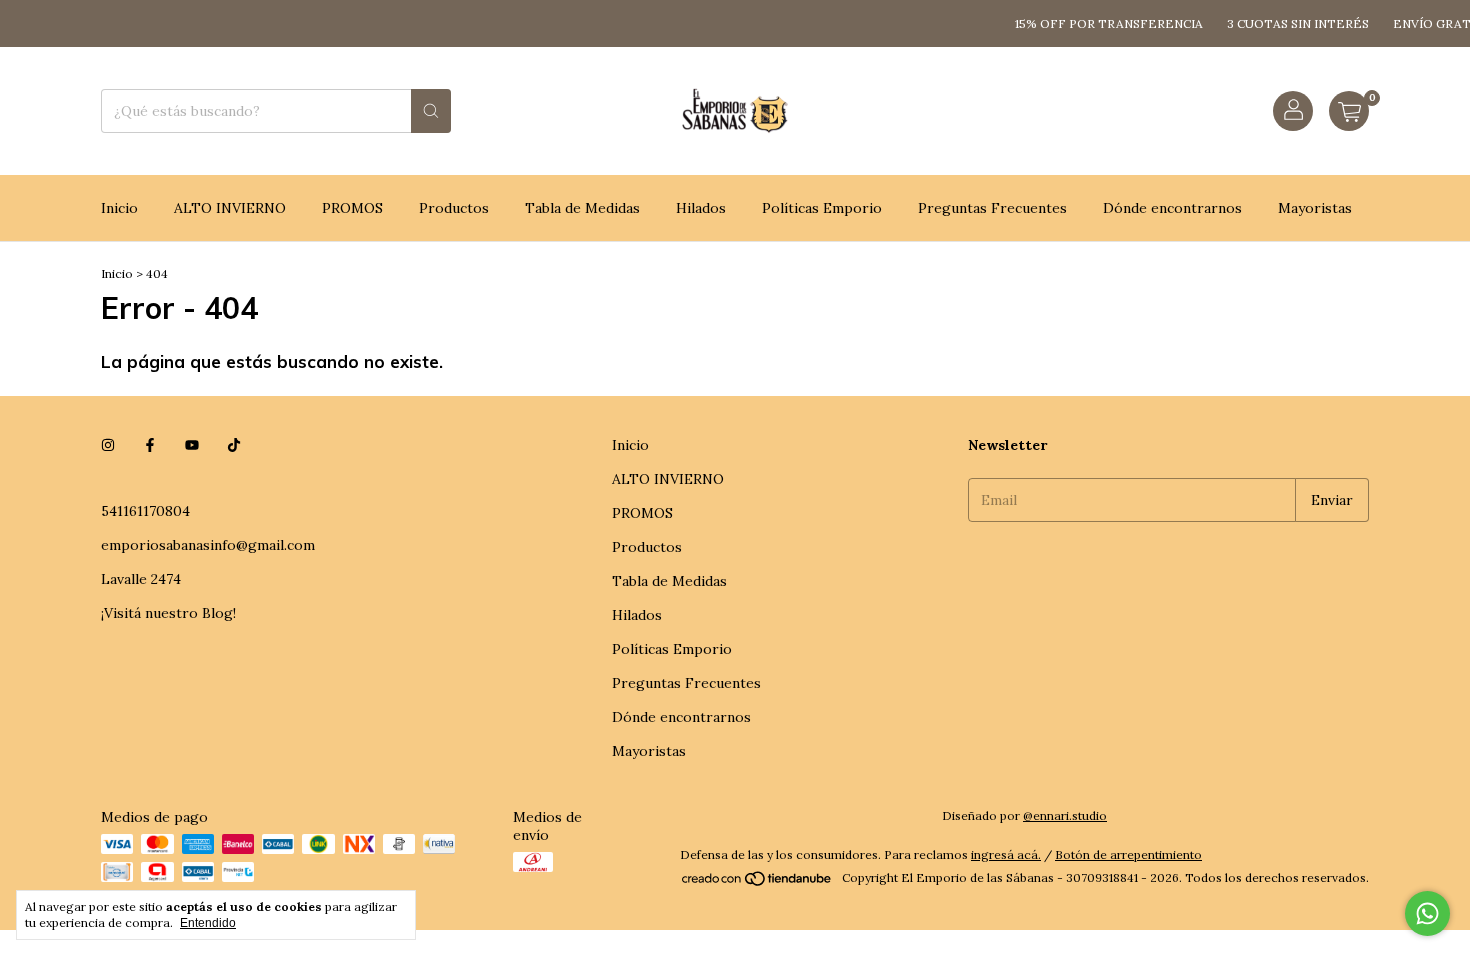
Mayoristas (1315, 208)
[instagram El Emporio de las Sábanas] (108, 445)
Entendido (208, 923)
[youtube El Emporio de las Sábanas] (192, 445)
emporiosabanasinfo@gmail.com (208, 545)
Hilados (701, 208)
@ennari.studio (1065, 815)
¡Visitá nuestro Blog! (168, 613)
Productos (454, 208)
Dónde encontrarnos (1172, 208)
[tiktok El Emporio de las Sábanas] (234, 445)
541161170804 (145, 511)
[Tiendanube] (757, 882)
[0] (1349, 111)
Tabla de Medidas (582, 208)
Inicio (119, 208)
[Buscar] (431, 111)
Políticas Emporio (822, 208)
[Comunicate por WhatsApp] (1427, 913)
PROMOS (352, 208)
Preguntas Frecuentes (992, 208)
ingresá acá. (1006, 854)
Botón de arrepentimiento (1128, 854)
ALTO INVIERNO (230, 208)
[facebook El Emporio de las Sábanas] (150, 445)
